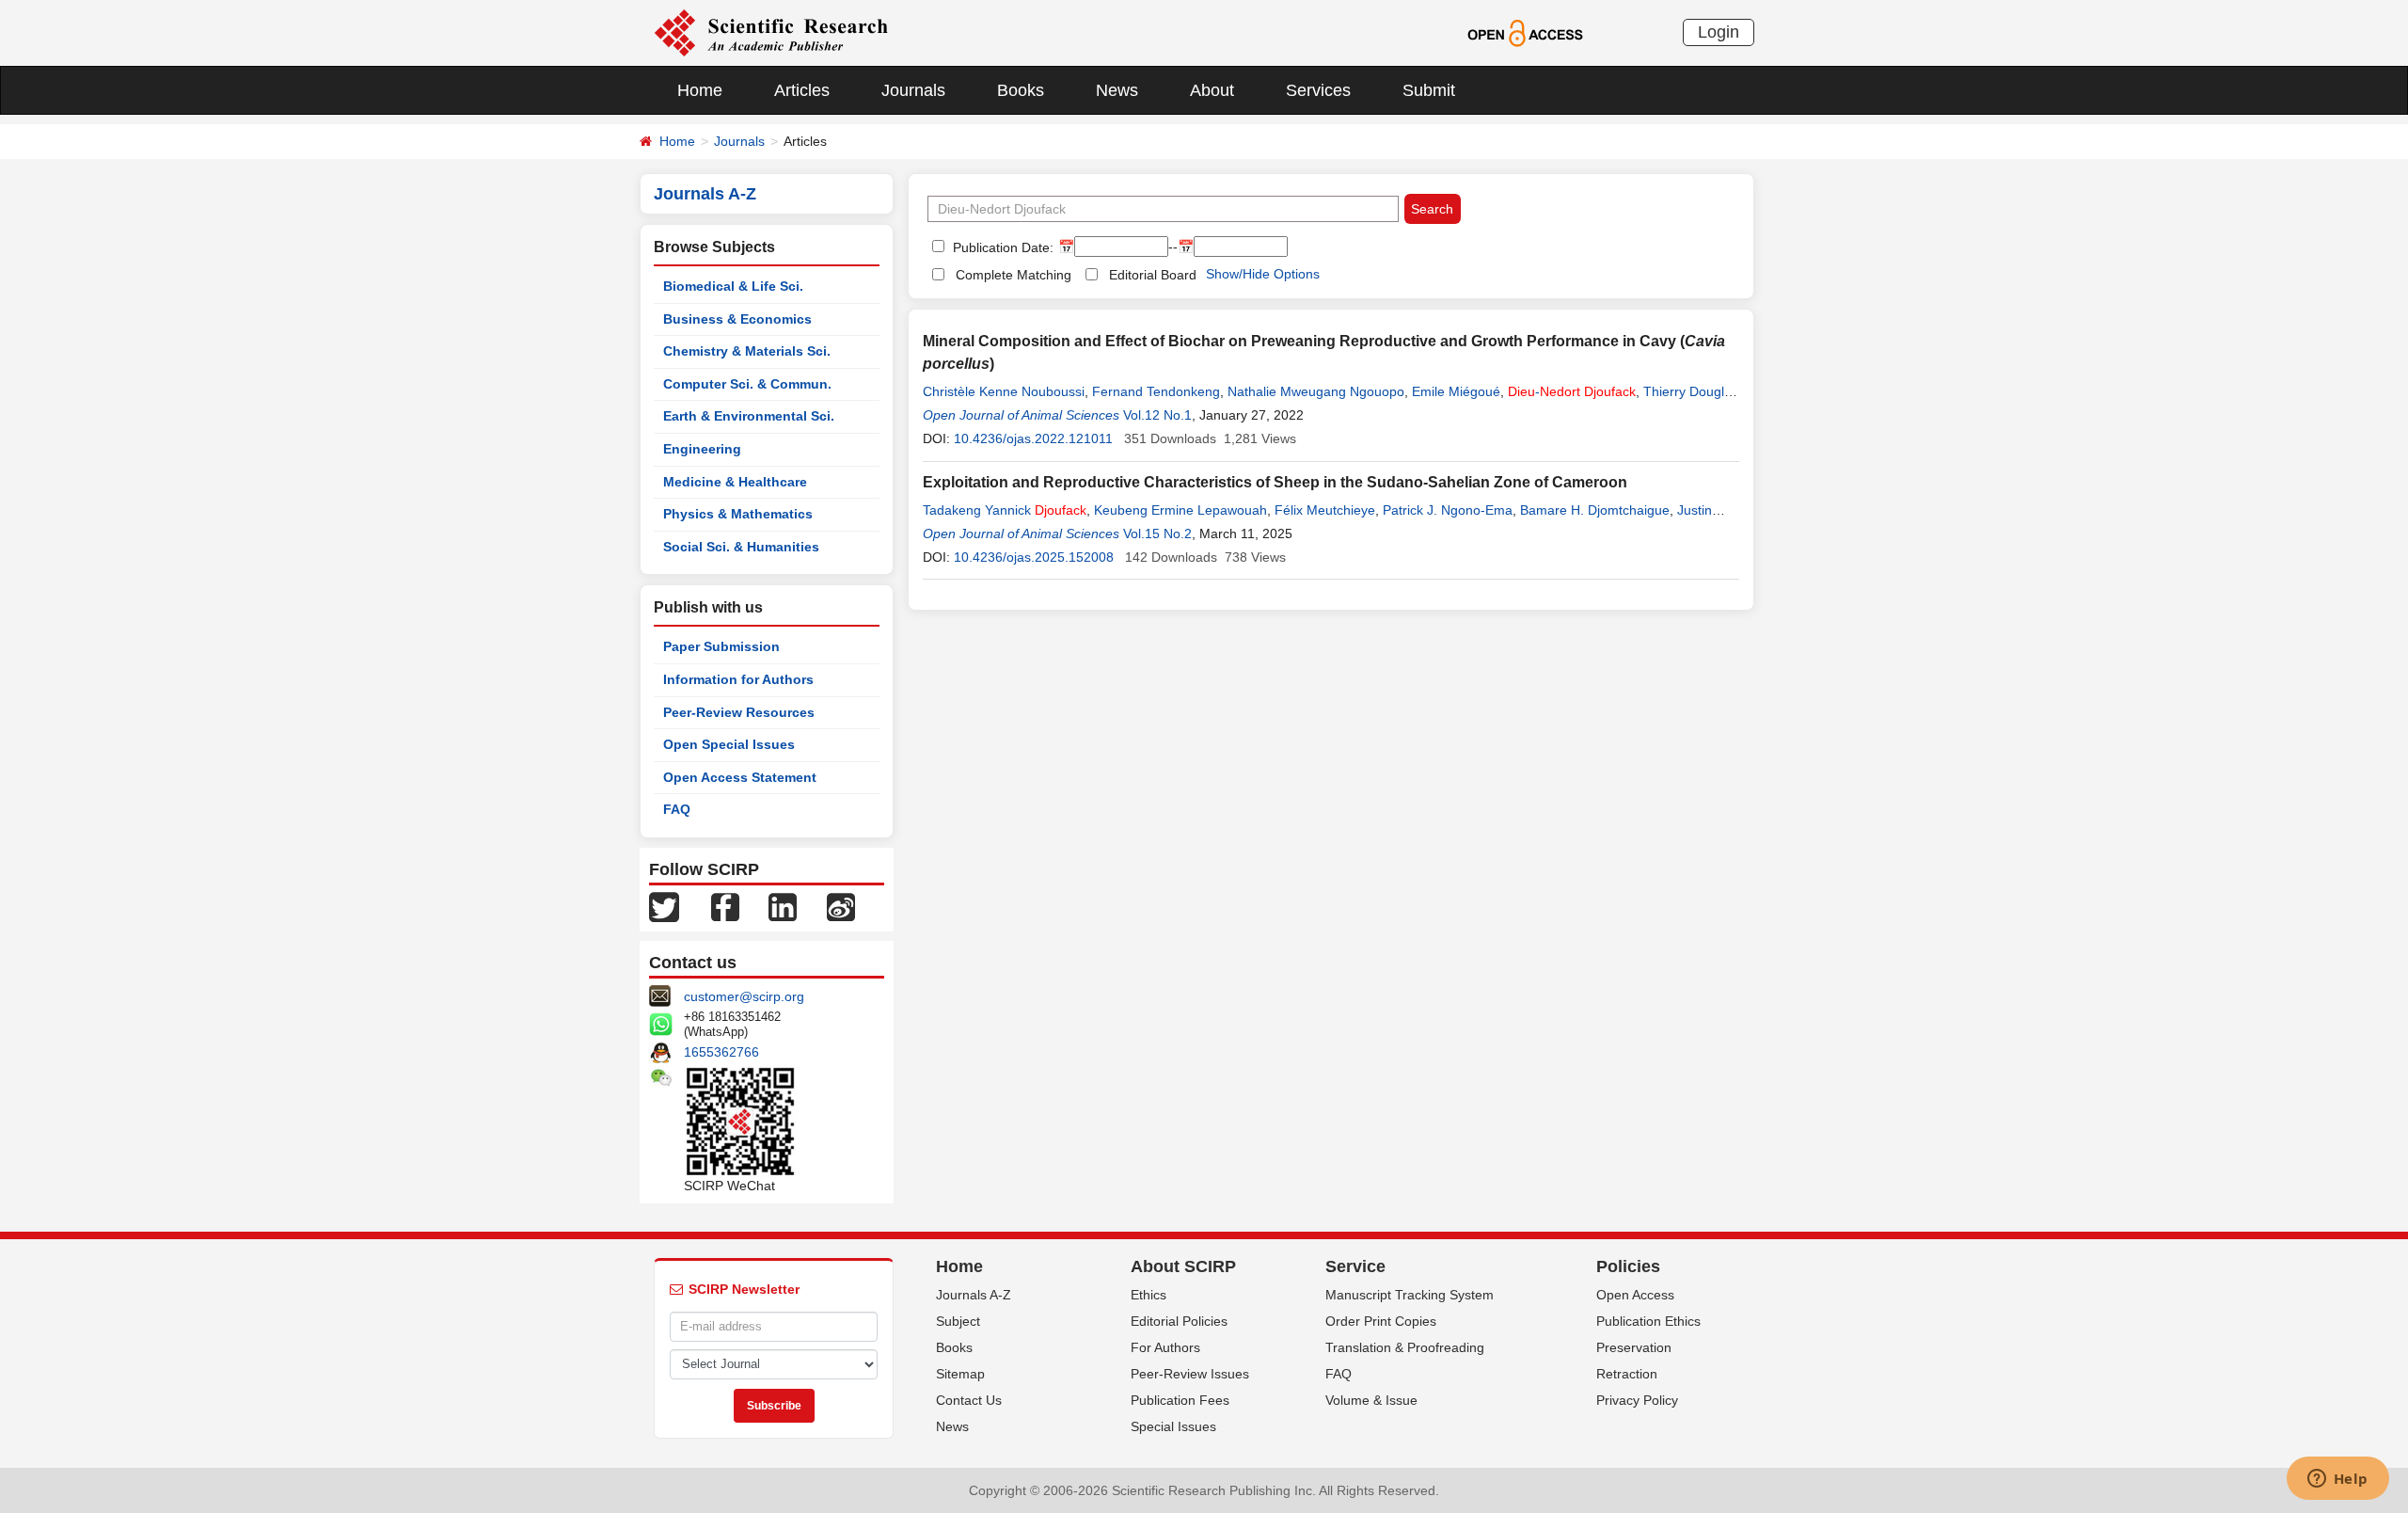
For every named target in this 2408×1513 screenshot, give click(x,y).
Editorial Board (1153, 275)
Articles (802, 90)
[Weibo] (841, 906)
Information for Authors (738, 679)
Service (1355, 1266)
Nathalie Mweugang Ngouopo (1316, 391)
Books (1021, 90)
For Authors (1165, 1347)
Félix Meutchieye (1325, 510)
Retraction (1627, 1374)
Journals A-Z (974, 1295)
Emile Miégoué (1456, 391)
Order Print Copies (1381, 1321)
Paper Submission (721, 646)
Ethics (1149, 1295)
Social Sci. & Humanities (741, 547)
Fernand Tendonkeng (1156, 391)
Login (1719, 32)
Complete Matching (1014, 275)
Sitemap (960, 1374)
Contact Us (969, 1400)
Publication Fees (1180, 1400)
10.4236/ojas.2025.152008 (1034, 557)
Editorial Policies (1179, 1321)
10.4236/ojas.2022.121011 (1033, 438)
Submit (1429, 90)
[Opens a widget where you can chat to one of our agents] (2337, 1480)
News (1117, 90)
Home (700, 90)
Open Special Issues (729, 744)
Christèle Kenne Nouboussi (1004, 391)
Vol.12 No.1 (1157, 415)
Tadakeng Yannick (1005, 510)
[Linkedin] (783, 906)
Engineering (702, 449)
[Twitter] (664, 906)
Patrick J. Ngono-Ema (1448, 510)
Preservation (1634, 1347)
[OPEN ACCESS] (1525, 32)
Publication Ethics (1648, 1321)
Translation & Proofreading (1405, 1347)
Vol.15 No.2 (1157, 534)
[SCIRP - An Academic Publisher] (771, 32)
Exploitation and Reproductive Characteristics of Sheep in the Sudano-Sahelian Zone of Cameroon (1275, 482)
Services (1318, 90)
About (1212, 90)
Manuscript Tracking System (1410, 1295)
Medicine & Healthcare (735, 482)
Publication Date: (1001, 247)
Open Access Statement (740, 777)
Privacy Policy (1637, 1400)
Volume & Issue (1371, 1400)
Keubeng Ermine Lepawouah (1180, 510)
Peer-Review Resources (739, 712)
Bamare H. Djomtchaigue (1595, 510)
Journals (913, 90)
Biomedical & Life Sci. (733, 286)
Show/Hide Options (1263, 274)
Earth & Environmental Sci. (749, 416)
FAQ (677, 809)
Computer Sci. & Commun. (747, 384)
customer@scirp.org (744, 996)
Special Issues (1173, 1426)
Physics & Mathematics (738, 514)
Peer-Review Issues (1190, 1374)
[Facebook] (725, 906)
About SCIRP (1183, 1266)
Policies (1628, 1266)
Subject (958, 1321)
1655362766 (721, 1052)
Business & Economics (737, 319)
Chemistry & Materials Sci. (747, 351)
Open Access (1635, 1295)
